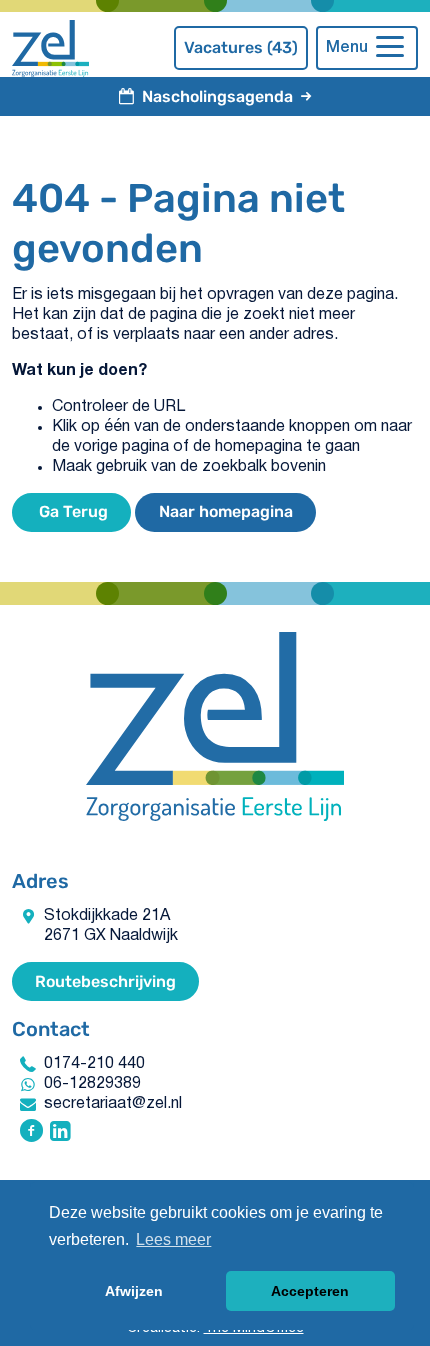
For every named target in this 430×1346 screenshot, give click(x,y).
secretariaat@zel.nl (113, 1104)
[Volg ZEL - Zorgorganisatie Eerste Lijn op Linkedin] (60, 1133)
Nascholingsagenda (217, 96)
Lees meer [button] (173, 1239)
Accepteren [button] (310, 1291)
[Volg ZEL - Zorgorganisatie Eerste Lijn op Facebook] (31, 1133)
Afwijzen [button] (134, 1291)
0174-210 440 (94, 1064)
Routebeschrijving (105, 981)
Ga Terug (71, 511)
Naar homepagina (226, 511)
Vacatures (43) (241, 47)
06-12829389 (92, 1084)
